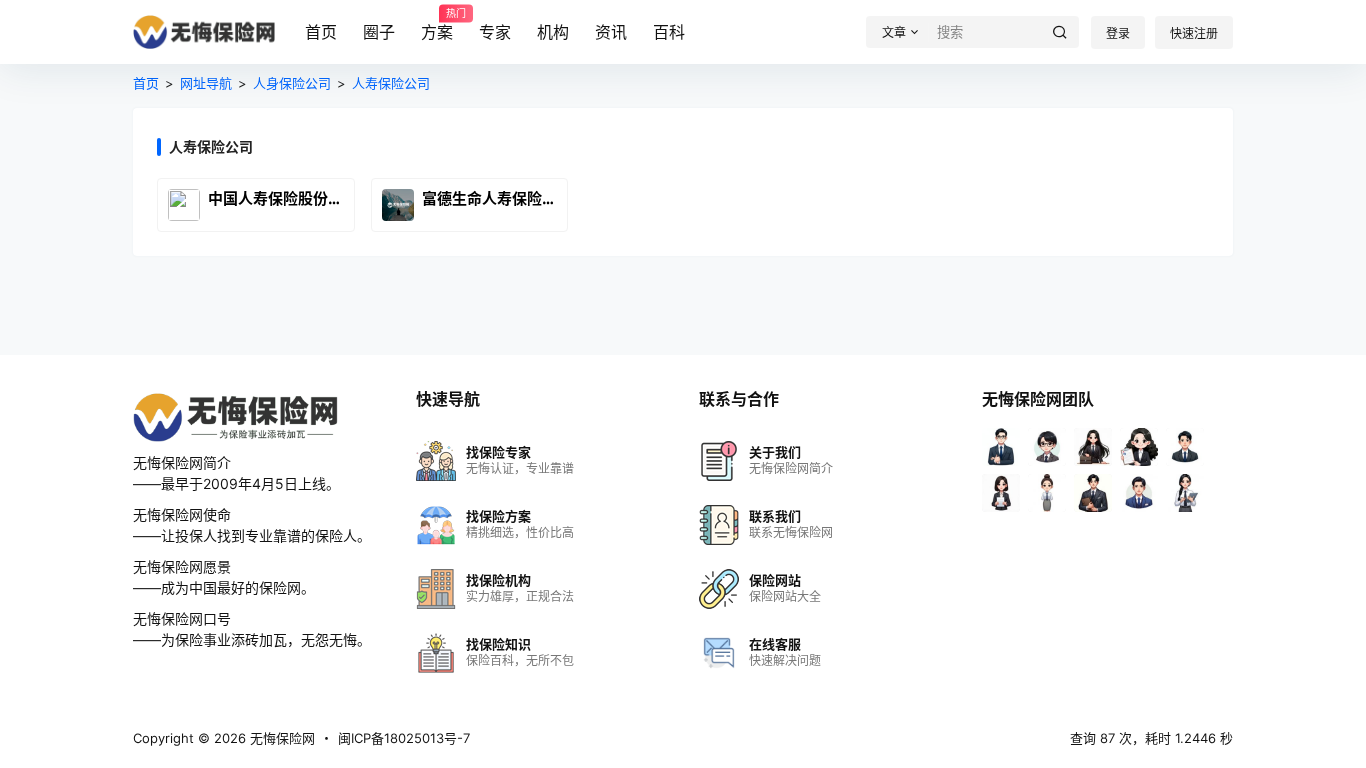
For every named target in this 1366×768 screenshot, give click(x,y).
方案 (437, 25)
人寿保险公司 (391, 83)
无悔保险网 (280, 738)
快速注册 (1194, 33)
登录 (1118, 33)
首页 (321, 32)
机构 (553, 32)
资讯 (611, 32)
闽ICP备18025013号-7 (404, 738)
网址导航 (206, 83)
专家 (495, 32)
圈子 (379, 32)
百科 (669, 32)
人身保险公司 (292, 83)
